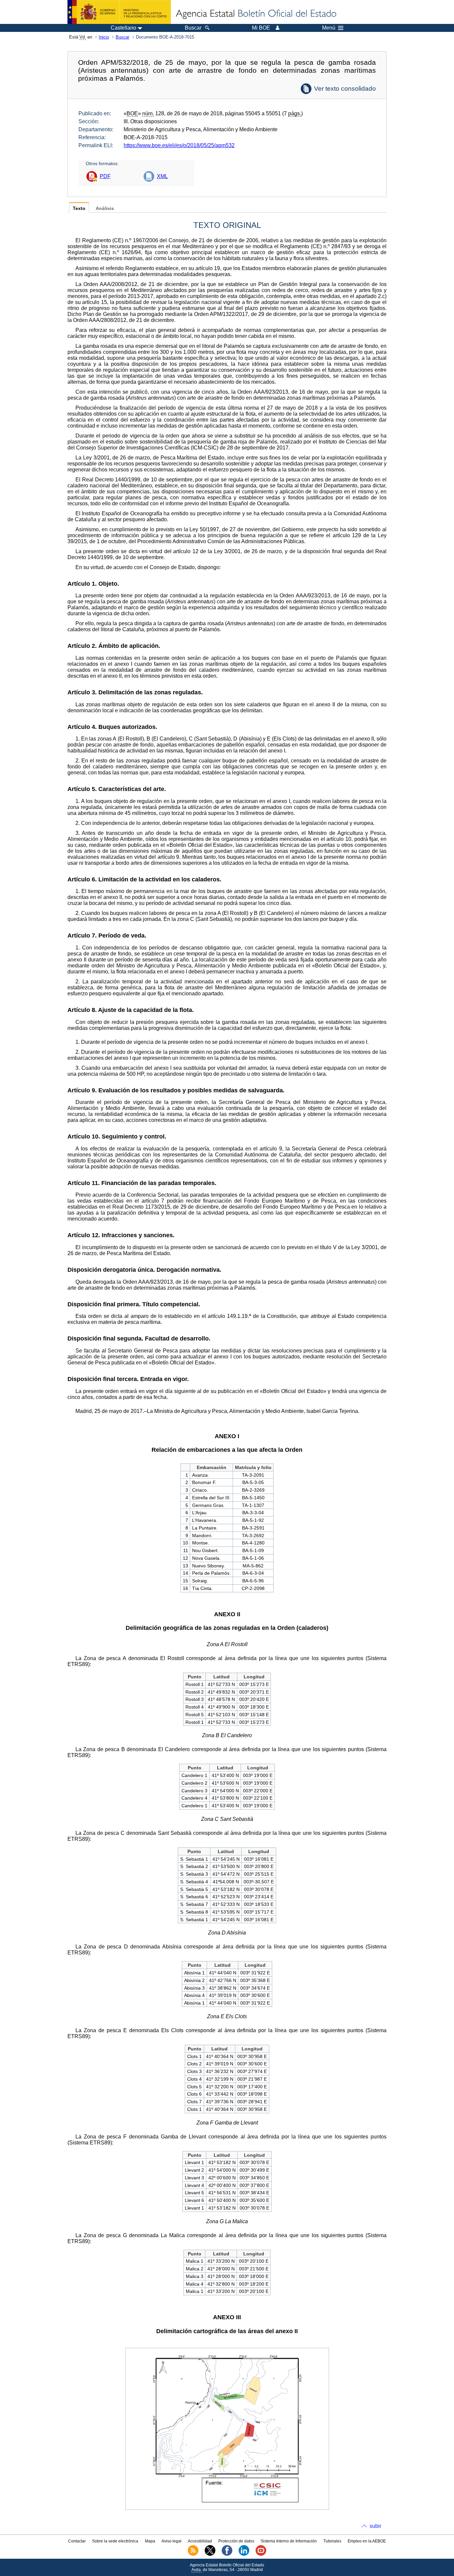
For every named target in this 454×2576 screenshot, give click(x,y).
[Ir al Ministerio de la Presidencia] (119, 12)
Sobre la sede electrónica (115, 2541)
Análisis (105, 208)
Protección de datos (236, 2541)
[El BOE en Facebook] (227, 2554)
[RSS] (193, 2554)
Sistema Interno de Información (289, 2541)
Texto (79, 208)
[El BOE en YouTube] (261, 2554)
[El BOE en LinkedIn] (244, 2554)
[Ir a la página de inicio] (256, 14)
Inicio (104, 37)
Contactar (77, 2541)
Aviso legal (171, 2541)
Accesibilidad (200, 2541)
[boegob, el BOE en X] (210, 2554)
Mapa (150, 2541)
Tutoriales (332, 2541)
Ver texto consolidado (345, 89)
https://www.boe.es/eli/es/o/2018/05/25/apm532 (179, 145)
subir (375, 2526)
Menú (329, 28)
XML (162, 176)
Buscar (122, 37)
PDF (105, 176)
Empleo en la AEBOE (367, 2541)
